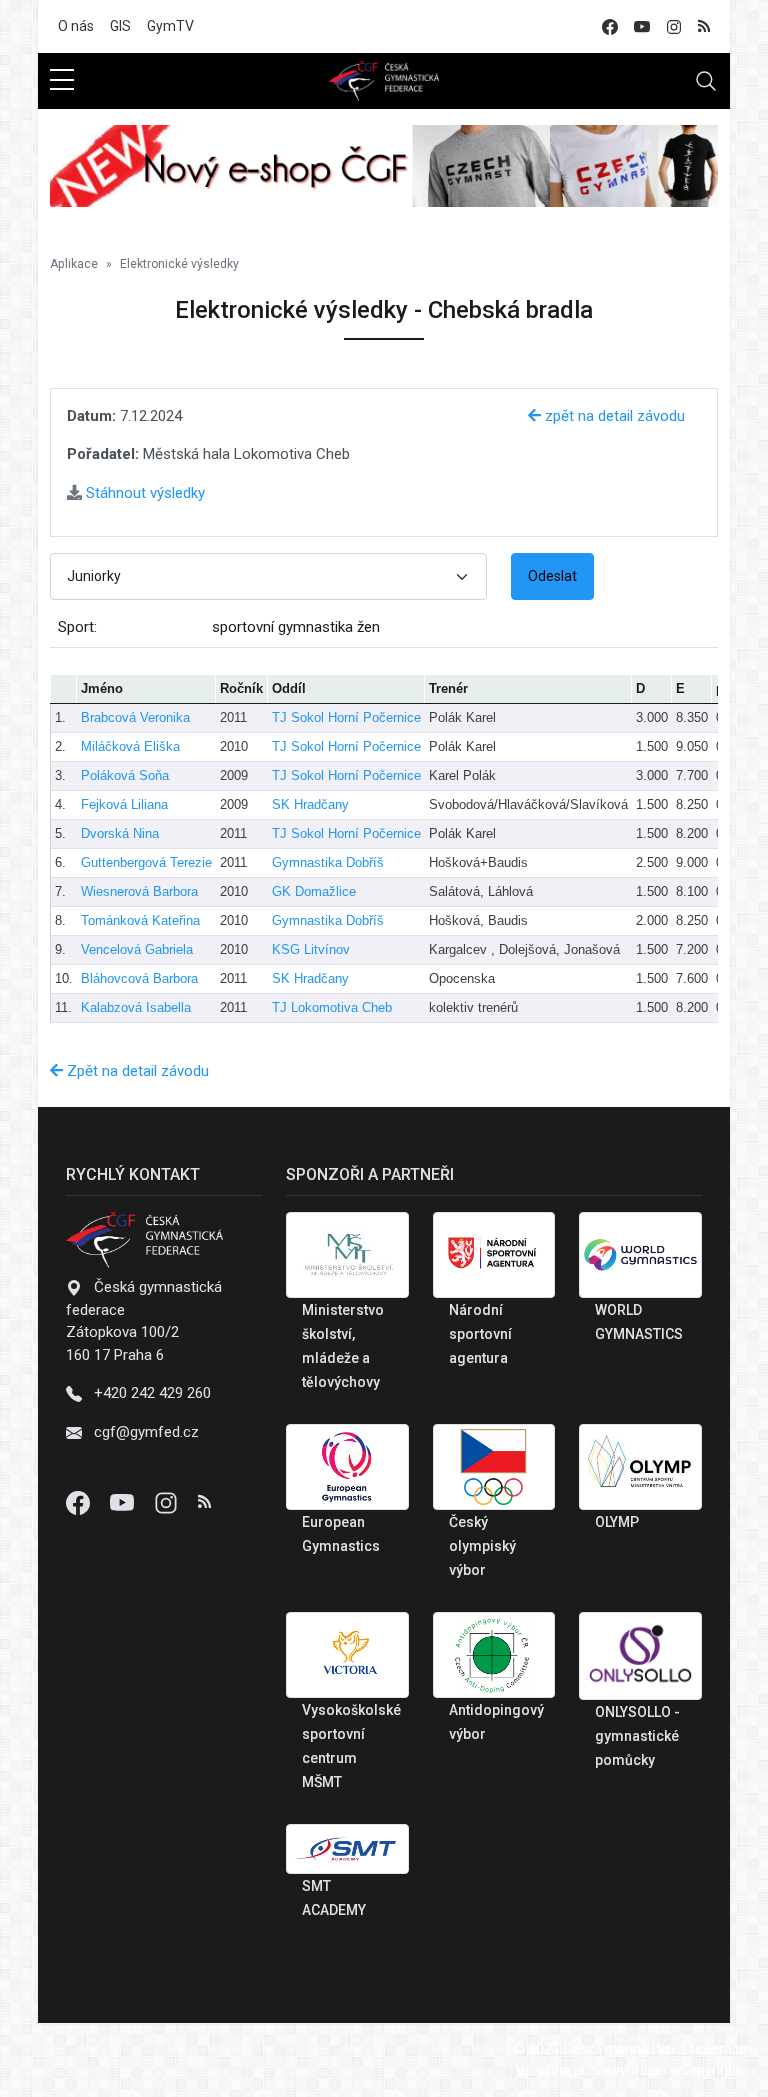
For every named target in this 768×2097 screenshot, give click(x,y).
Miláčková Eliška (130, 746)
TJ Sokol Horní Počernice (346, 717)
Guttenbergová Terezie (146, 862)
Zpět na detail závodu (136, 1071)
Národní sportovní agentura (480, 1334)
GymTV (170, 26)
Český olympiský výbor (482, 1546)
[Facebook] (80, 1502)
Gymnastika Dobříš (328, 862)
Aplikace (74, 264)
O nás (76, 26)
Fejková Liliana (124, 804)
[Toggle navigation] (706, 81)
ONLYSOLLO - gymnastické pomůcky (637, 1736)
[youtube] (642, 26)
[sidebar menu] (62, 81)
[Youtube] (124, 1502)
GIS (120, 26)
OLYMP (617, 1522)
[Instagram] (168, 1502)
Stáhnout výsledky (143, 493)
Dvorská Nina (120, 833)
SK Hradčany (310, 804)
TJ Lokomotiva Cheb (332, 1007)
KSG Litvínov (311, 949)
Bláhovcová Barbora (139, 978)
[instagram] (674, 26)
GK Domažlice (314, 891)
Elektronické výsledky (179, 264)
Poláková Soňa (125, 775)
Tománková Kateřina (140, 920)
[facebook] (610, 26)
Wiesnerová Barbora (139, 891)
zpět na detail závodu (613, 416)
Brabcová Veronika (135, 717)
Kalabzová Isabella (136, 1007)
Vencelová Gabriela (137, 949)
